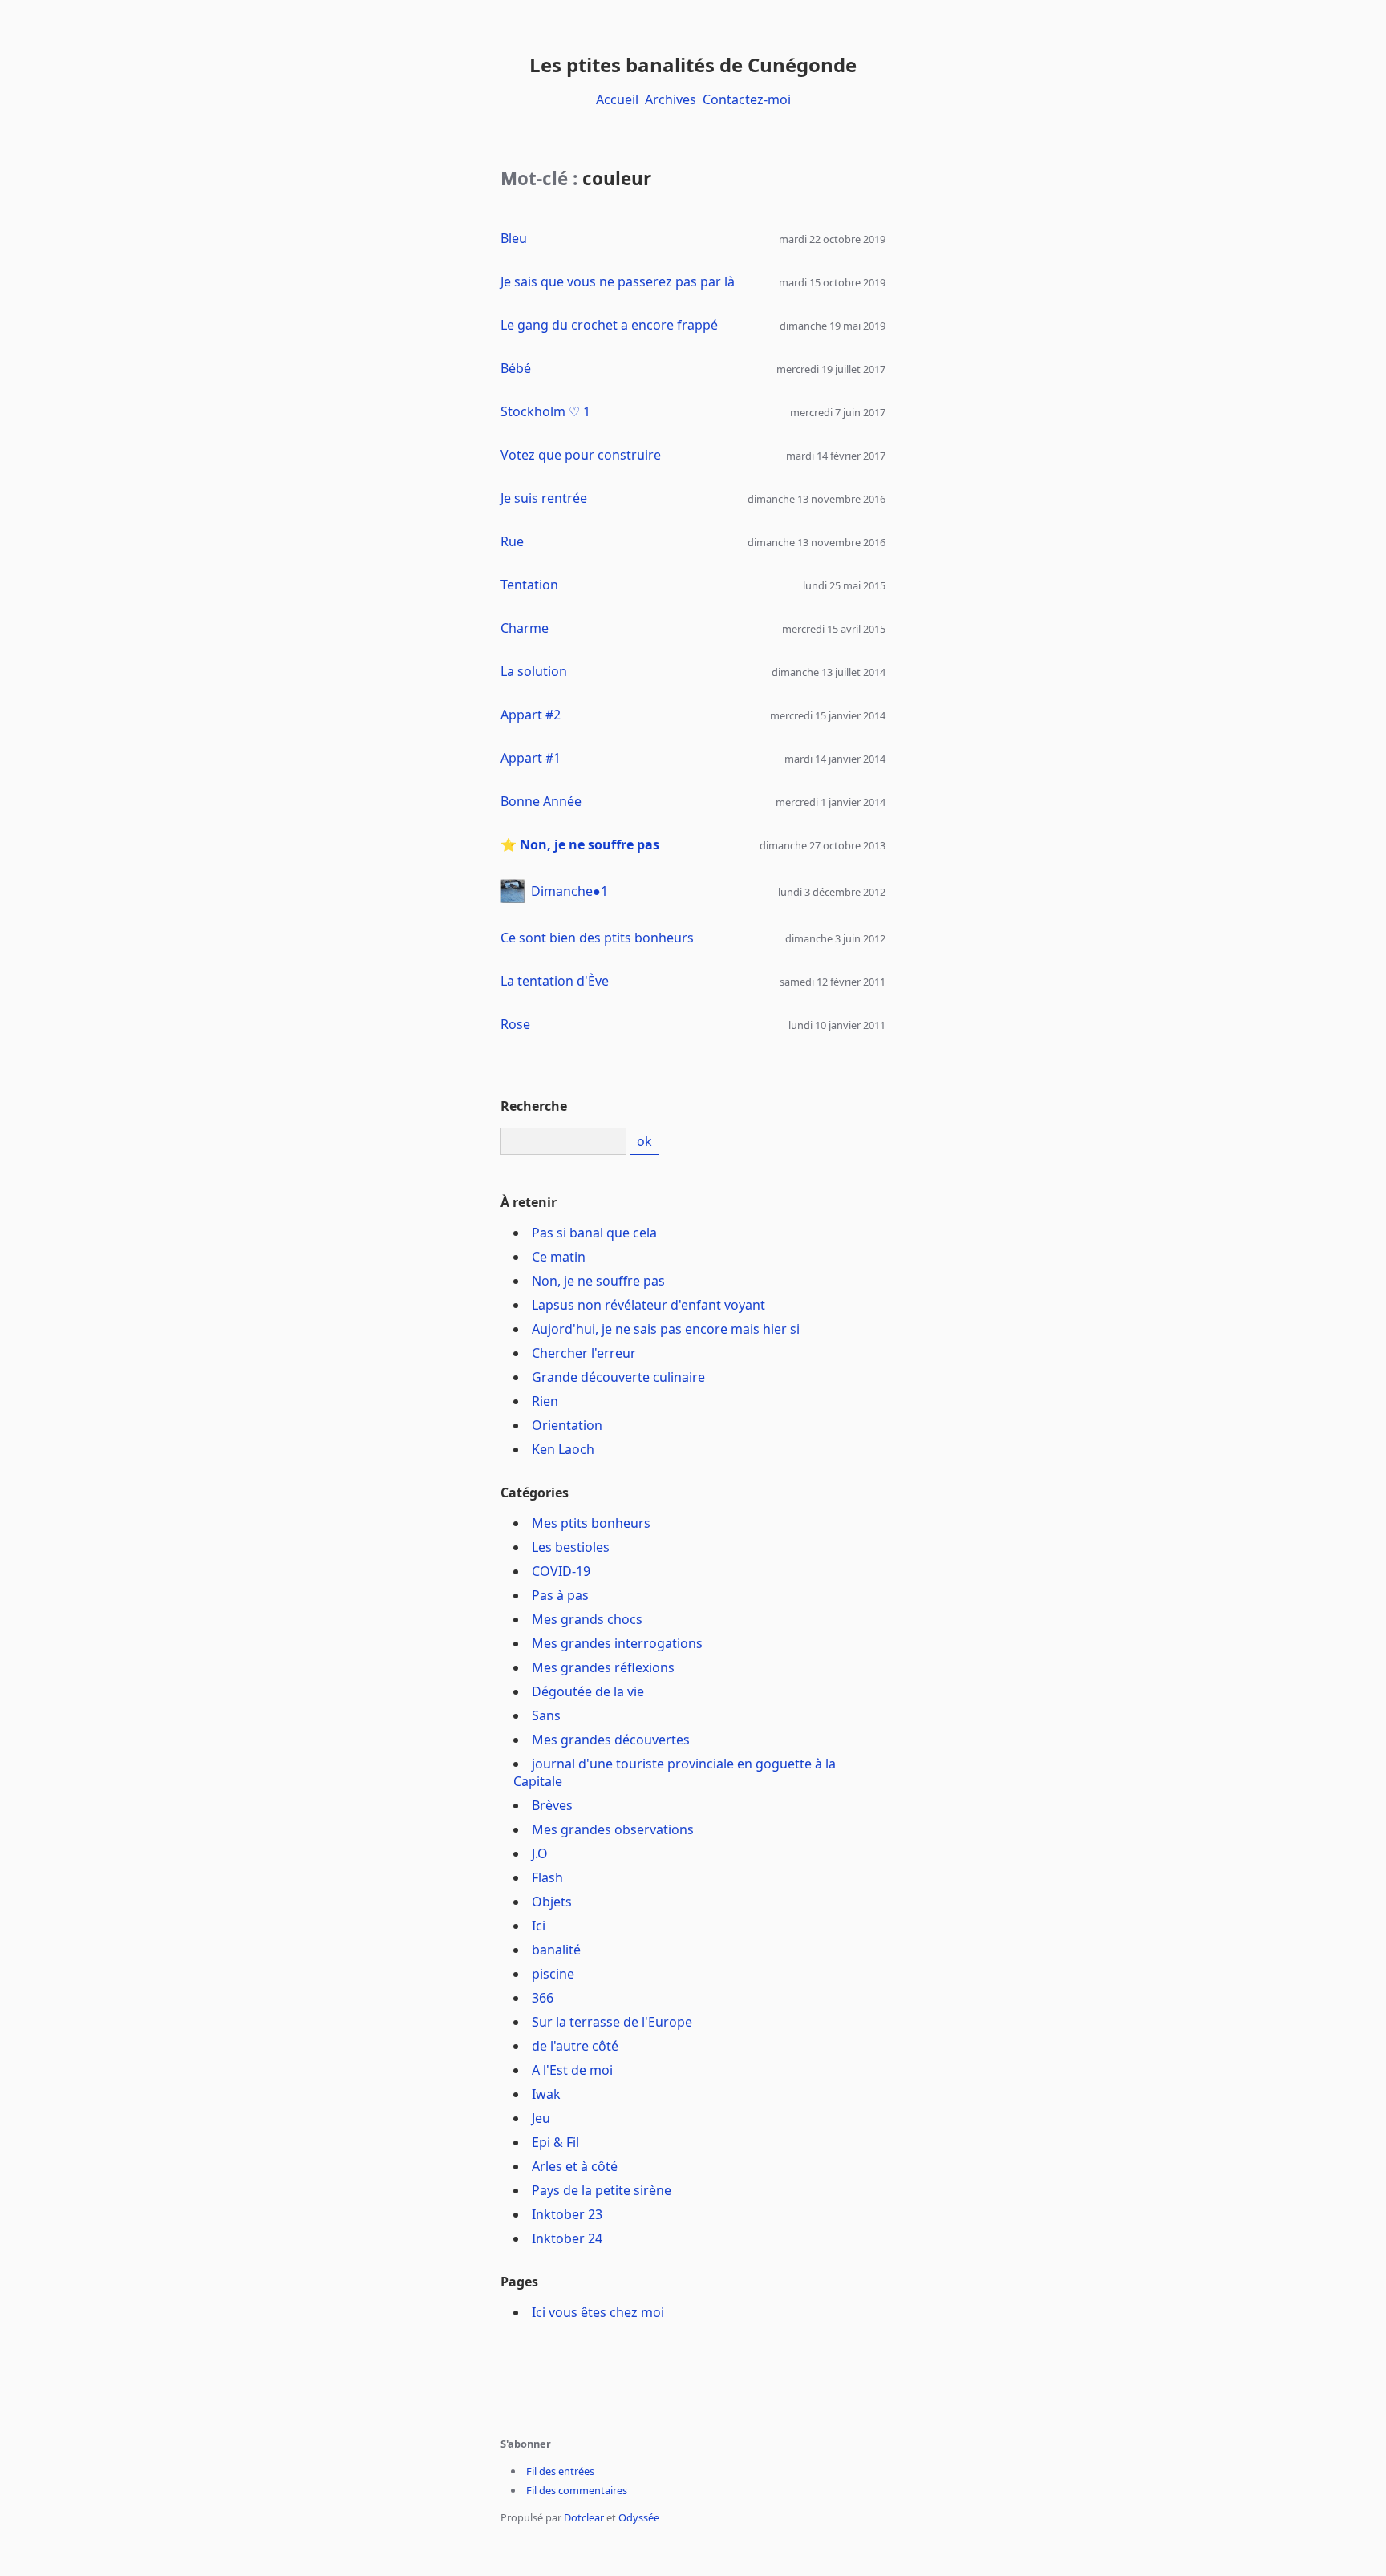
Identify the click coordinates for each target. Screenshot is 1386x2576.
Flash (547, 1877)
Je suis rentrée (544, 498)
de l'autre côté (575, 2046)
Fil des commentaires (577, 2490)
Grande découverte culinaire (618, 1377)
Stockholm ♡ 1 (545, 411)
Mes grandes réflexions (603, 1667)
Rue (512, 541)
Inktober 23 (567, 2214)
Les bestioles (571, 1547)
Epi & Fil (555, 2142)
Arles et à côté (575, 2166)
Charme (525, 628)
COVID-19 (561, 1571)
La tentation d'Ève (555, 981)
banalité (556, 1950)
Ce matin (559, 1257)
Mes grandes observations (613, 1829)
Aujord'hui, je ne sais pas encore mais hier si (666, 1329)
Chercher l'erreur (584, 1353)
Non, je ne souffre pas (590, 844)
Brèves (552, 1805)
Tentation (529, 585)
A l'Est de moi (572, 2070)
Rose (515, 1024)
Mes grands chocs (587, 1619)
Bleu (514, 238)
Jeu (541, 2118)
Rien (545, 1401)
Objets (552, 1902)
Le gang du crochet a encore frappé (609, 325)
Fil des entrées (560, 2471)
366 (543, 1998)
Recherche (534, 1106)
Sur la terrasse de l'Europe (612, 2022)
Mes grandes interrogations (617, 1643)
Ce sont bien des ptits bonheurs (597, 938)
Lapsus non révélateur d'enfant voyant (648, 1305)
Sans (546, 1715)
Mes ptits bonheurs (591, 1523)
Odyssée (639, 2517)
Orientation (567, 1425)
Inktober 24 (567, 2238)
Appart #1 (531, 758)
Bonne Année (541, 801)
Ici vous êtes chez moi (598, 2312)
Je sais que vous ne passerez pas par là (618, 281)
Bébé (516, 368)
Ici (539, 1926)
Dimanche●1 (569, 891)
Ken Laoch (563, 1449)
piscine (553, 1974)
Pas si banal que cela (594, 1233)
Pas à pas (560, 1595)
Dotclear (584, 2517)
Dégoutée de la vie (588, 1691)
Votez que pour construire (581, 455)
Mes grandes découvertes (611, 1740)
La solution (534, 671)
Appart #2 (531, 715)
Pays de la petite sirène (602, 2190)
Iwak (546, 2094)
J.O (540, 1853)
